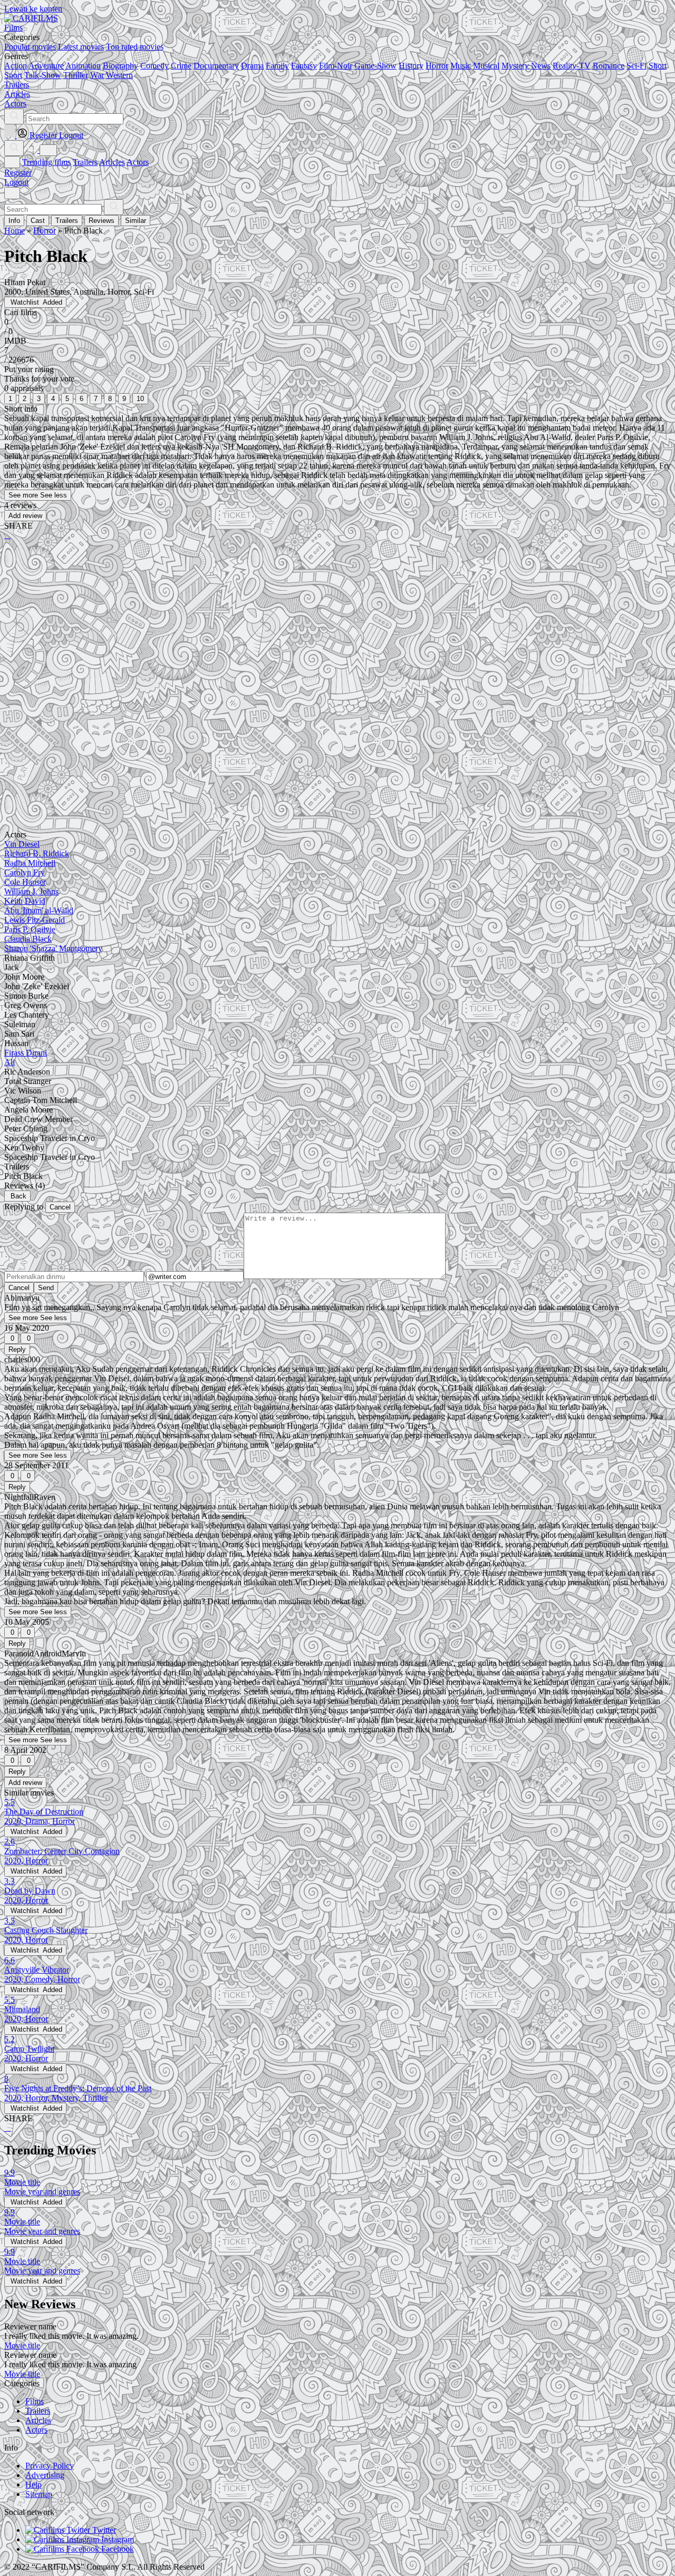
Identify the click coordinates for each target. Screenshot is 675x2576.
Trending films (46, 162)
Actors (138, 162)
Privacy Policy (50, 2466)
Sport (13, 75)
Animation (83, 66)
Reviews (102, 221)
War (97, 75)
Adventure (46, 66)
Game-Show (375, 66)
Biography (120, 66)
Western (119, 75)
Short (658, 66)
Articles (112, 162)
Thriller (76, 75)
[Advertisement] (321, 631)
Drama (252, 66)
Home (15, 231)
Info (14, 221)
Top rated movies (135, 47)
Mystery (515, 66)
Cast (38, 221)
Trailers (85, 162)
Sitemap (39, 2494)
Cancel (60, 1207)
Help (33, 2485)
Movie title (22, 2345)
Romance (609, 66)
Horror (437, 66)
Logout (16, 182)
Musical (486, 66)
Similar (136, 221)
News (541, 66)
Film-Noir (336, 66)
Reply (17, 1349)
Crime (181, 66)
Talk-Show (43, 75)
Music (461, 66)
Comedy (155, 66)
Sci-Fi (637, 66)
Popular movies (30, 47)
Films (35, 2401)
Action (16, 66)
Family (277, 66)
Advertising (45, 2475)
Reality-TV (572, 66)
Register (18, 173)
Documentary (216, 66)
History (411, 66)
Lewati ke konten (33, 9)
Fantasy (304, 66)
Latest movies (81, 47)
